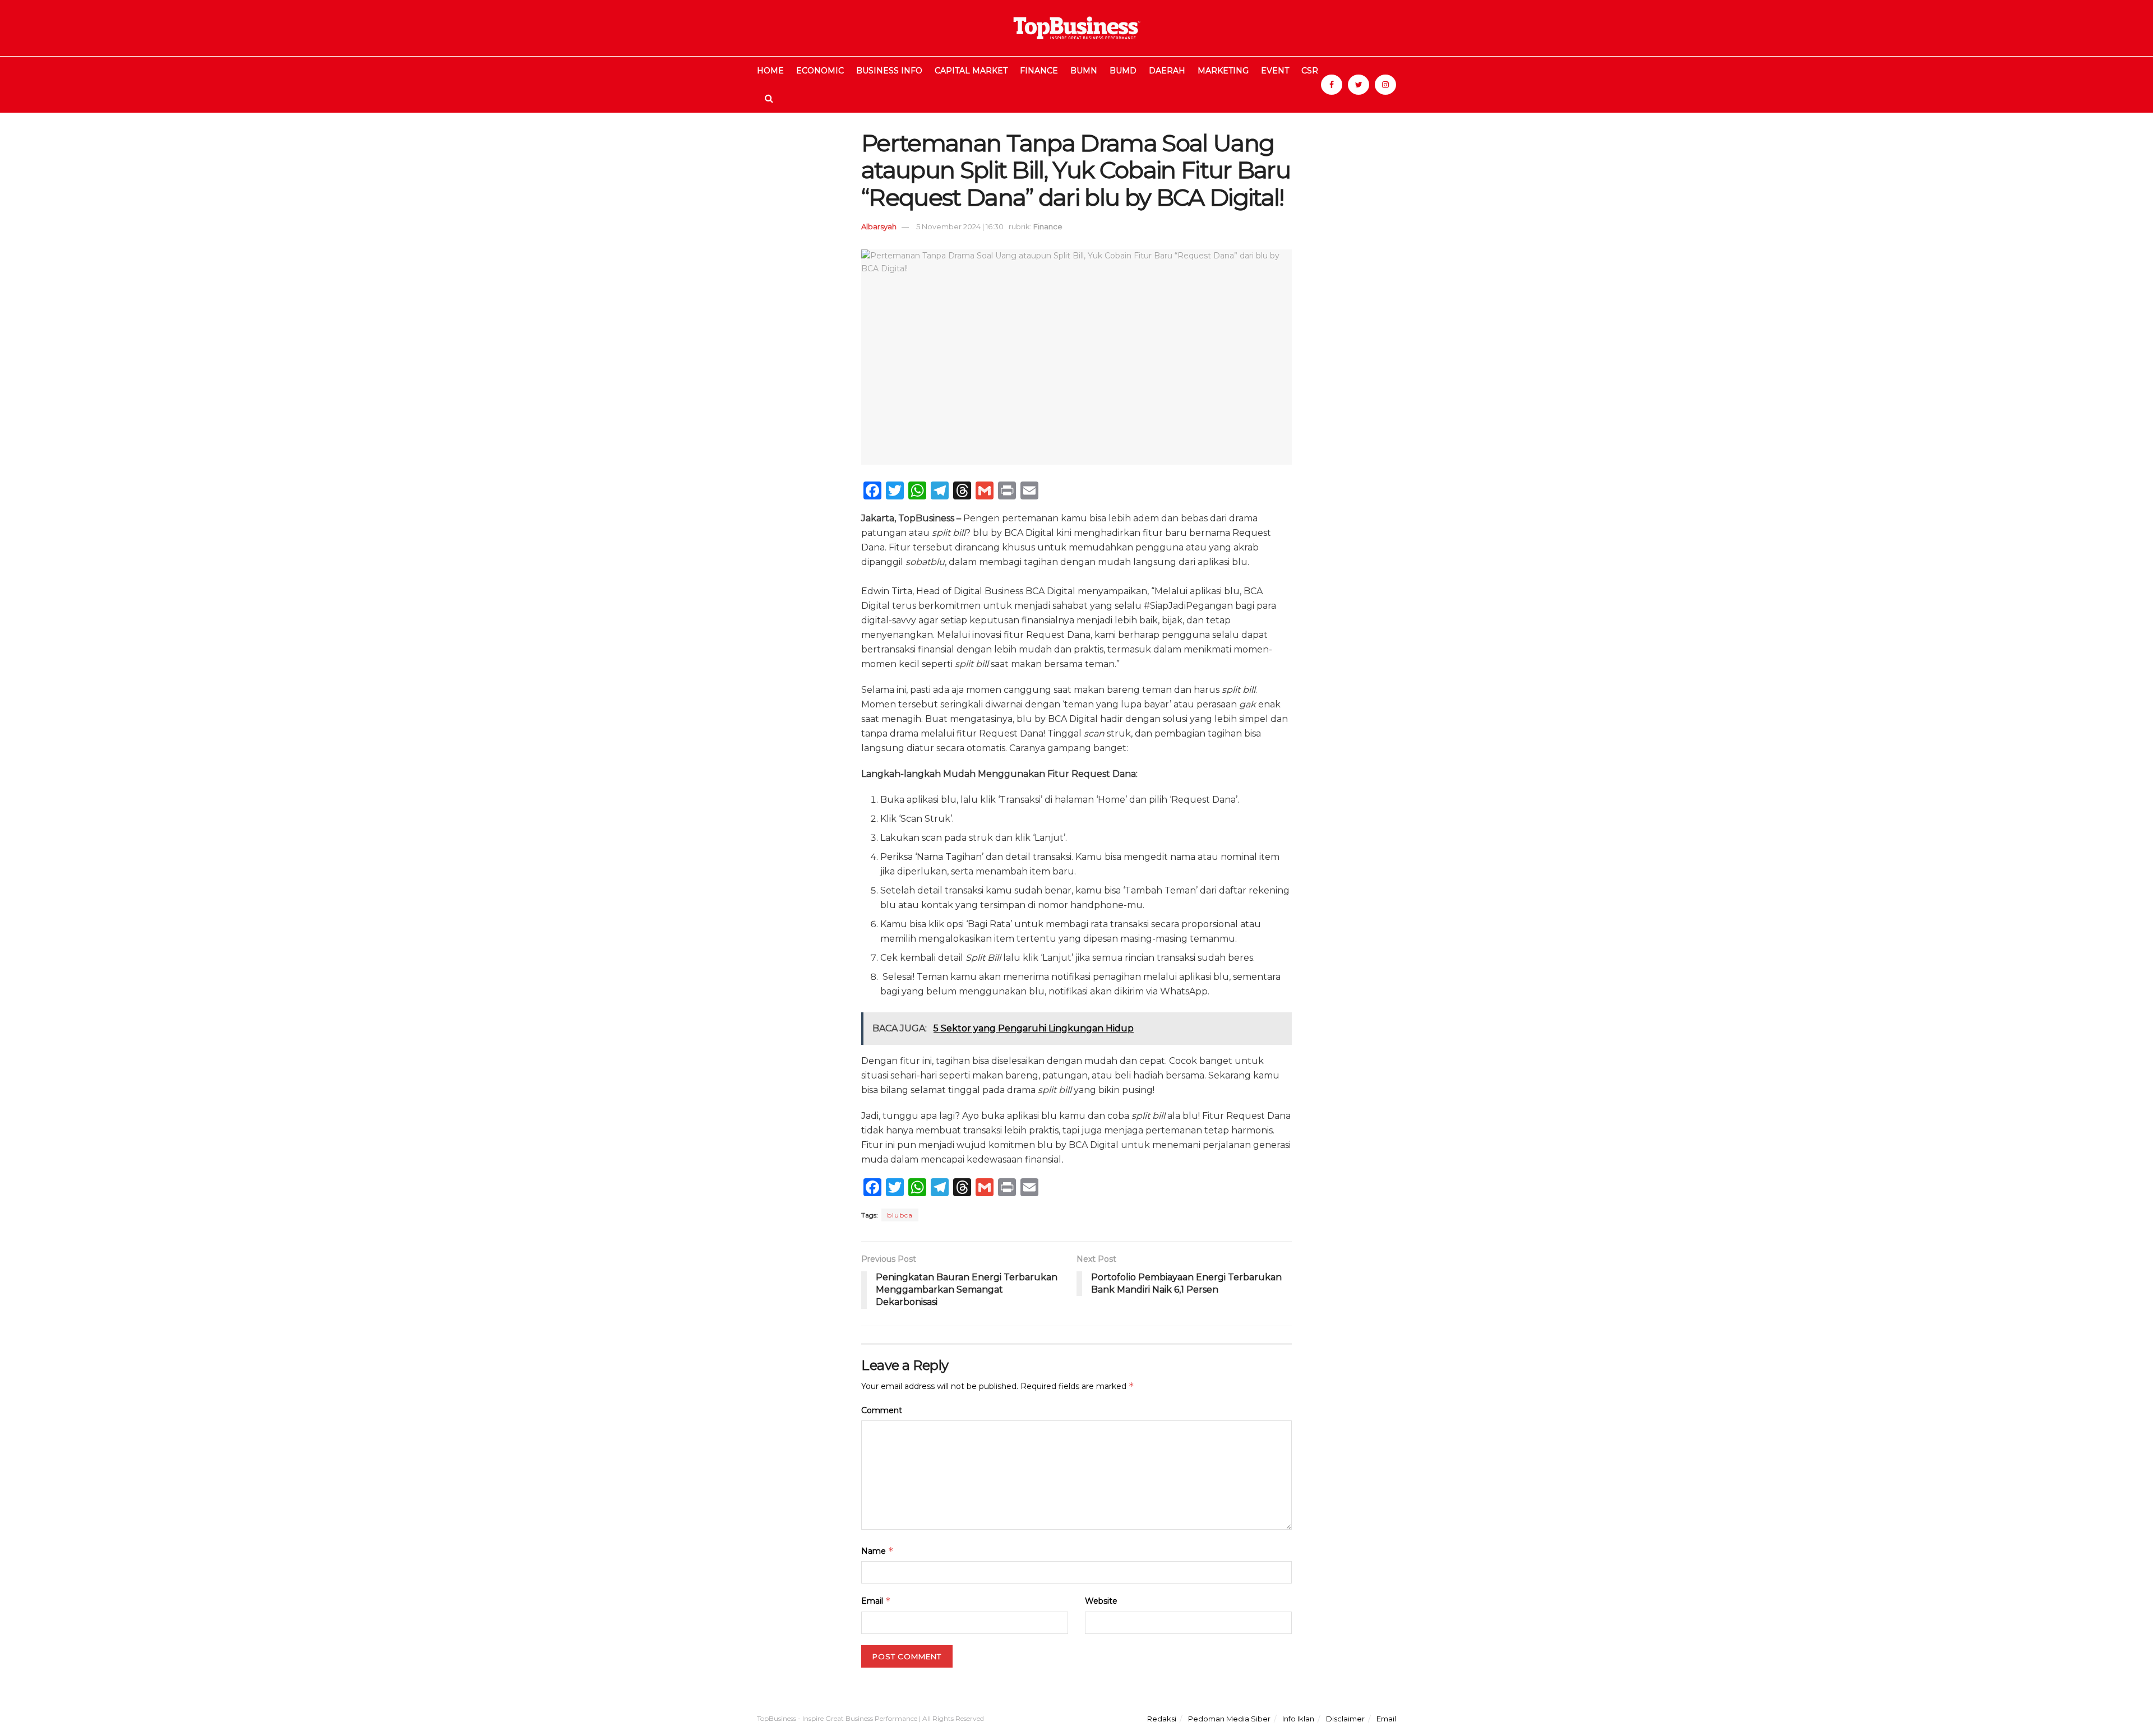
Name (877, 1551)
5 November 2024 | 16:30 (960, 226)
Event (1275, 71)
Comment (882, 1410)
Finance (1039, 71)
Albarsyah (879, 226)
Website (1101, 1601)
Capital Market (971, 71)
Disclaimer (1345, 1719)
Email (876, 1601)
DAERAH (1167, 71)
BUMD (1123, 71)
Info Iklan (1298, 1719)
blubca (900, 1215)
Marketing (1223, 71)
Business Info (889, 71)
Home (770, 71)
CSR (1310, 71)
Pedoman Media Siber (1229, 1719)
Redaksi (1162, 1719)
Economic (820, 71)
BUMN (1084, 71)
